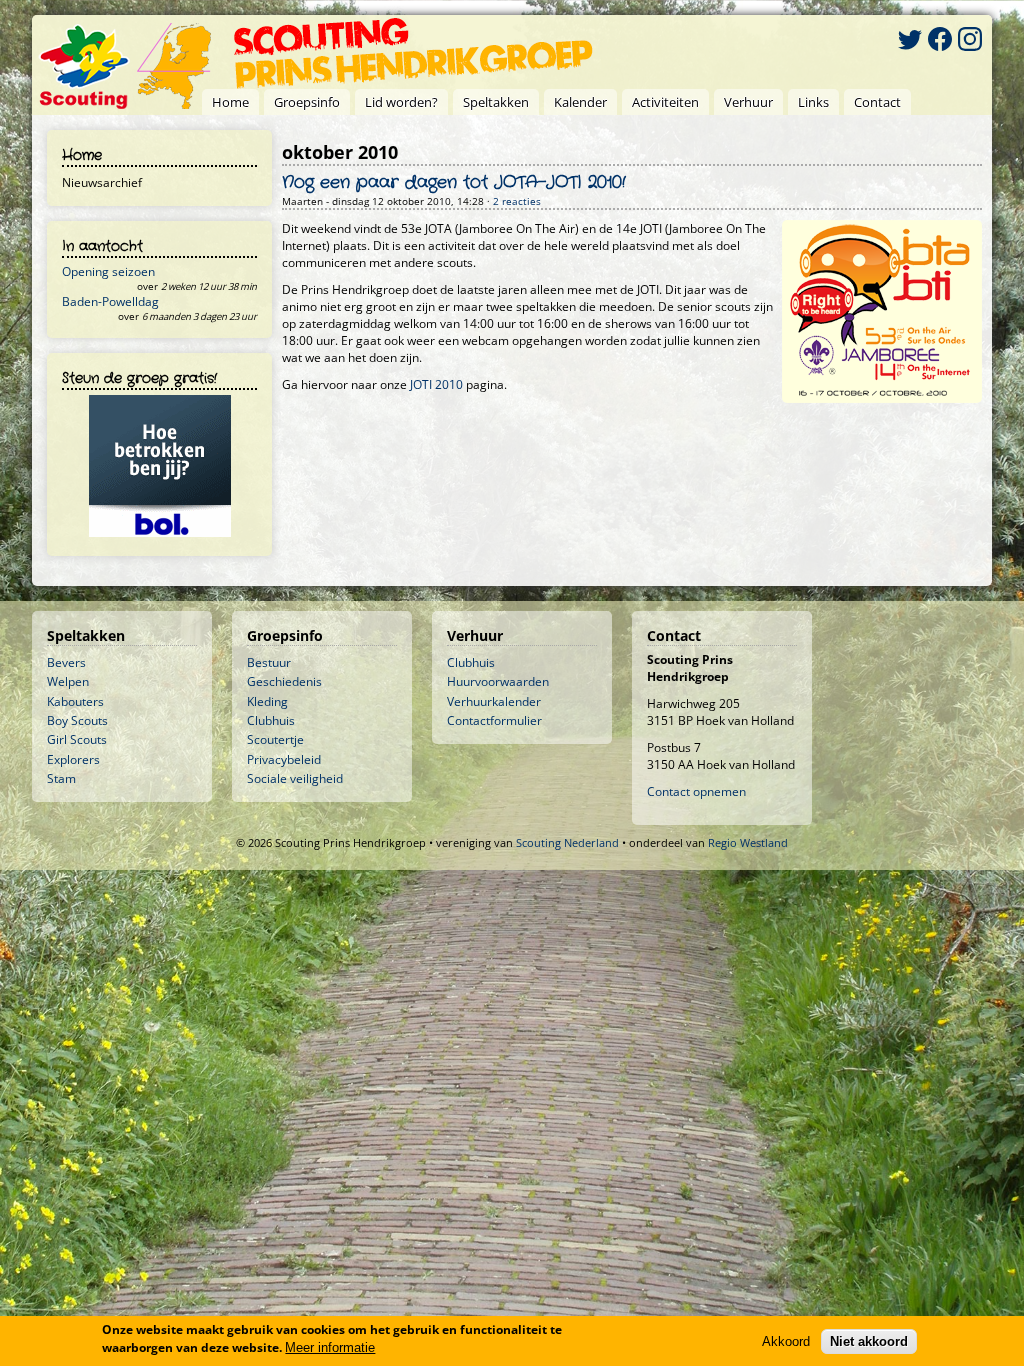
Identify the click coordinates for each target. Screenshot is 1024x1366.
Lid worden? (401, 102)
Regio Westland (748, 842)
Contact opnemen (696, 791)
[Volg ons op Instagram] (970, 41)
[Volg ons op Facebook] (940, 41)
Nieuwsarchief (102, 182)
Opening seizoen (108, 271)
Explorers (73, 759)
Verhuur (748, 102)
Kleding (267, 701)
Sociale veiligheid (295, 778)
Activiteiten (665, 102)
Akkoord (786, 1341)
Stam (61, 778)
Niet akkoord (869, 1341)
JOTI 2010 (436, 384)
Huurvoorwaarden (498, 681)
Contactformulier (494, 720)
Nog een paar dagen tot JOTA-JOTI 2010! (454, 183)
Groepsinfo (307, 102)
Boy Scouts (77, 720)
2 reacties (517, 201)
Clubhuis (271, 720)
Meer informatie (330, 1347)
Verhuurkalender (494, 701)
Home (230, 102)
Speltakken (496, 102)
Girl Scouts (77, 739)
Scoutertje (275, 739)
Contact (877, 102)
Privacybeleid (284, 759)
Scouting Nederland (567, 842)
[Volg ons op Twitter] (910, 41)
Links (813, 102)
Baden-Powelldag (110, 301)
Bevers (66, 662)
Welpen (68, 681)
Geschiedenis (284, 681)
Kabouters (75, 701)
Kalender (580, 102)
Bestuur (269, 662)
